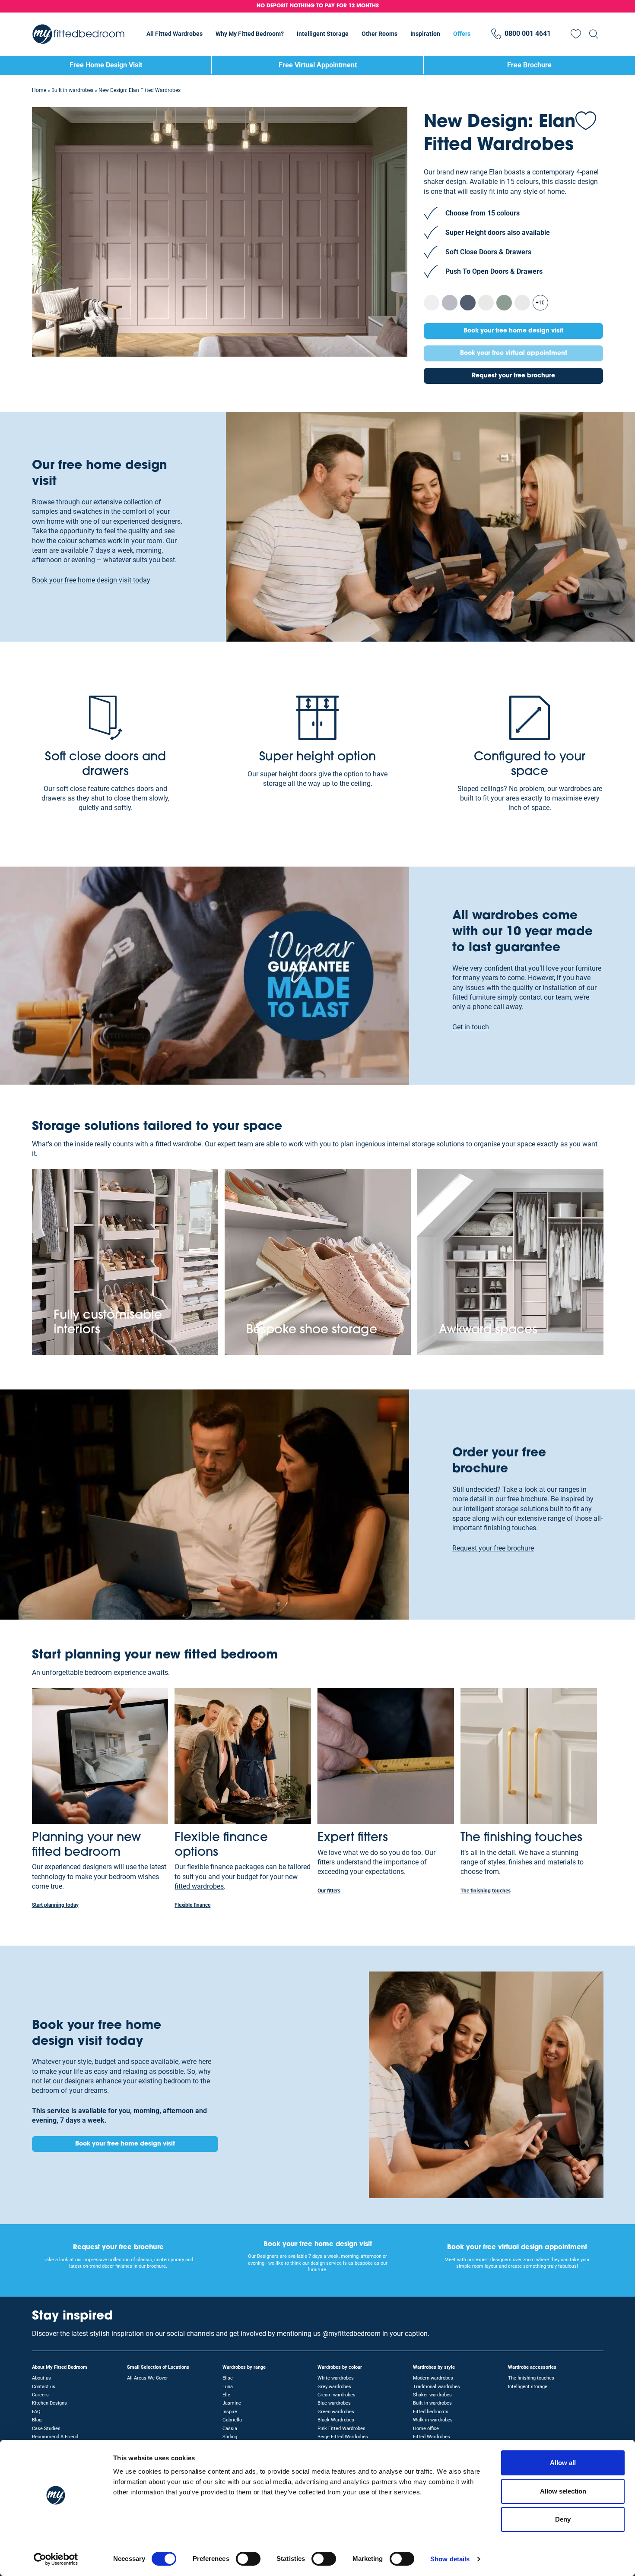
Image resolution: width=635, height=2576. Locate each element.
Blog (37, 2420)
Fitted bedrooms (431, 2412)
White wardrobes (336, 2378)
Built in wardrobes (72, 90)
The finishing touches (486, 1891)
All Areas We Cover (148, 2378)
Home (39, 90)
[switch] (248, 2559)
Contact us (44, 2387)
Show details (450, 2559)
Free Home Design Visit (106, 65)
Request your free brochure (513, 376)
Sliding (230, 2437)
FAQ (36, 2412)
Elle (226, 2395)
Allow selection (563, 2491)
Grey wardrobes (334, 2387)
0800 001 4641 (528, 33)
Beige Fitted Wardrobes (343, 2437)
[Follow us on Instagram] (580, 2321)
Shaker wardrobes (432, 2395)
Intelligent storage (528, 2387)
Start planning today (55, 1905)
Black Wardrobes (336, 2420)
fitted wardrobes (199, 1886)
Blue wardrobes (334, 2403)
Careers (40, 2395)
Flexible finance (192, 1905)
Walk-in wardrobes (433, 2420)
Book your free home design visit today (91, 580)
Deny (563, 2519)
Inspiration (425, 34)
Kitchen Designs (49, 2403)
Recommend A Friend (55, 2437)
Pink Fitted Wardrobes (341, 2429)
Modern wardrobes (433, 2378)
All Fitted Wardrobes (175, 34)
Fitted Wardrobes (432, 2437)
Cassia (230, 2429)
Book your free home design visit (513, 331)
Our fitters (329, 1891)
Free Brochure (529, 65)
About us (41, 2378)
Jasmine (232, 2403)
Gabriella (232, 2420)
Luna (228, 2387)
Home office (426, 2429)
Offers (462, 34)
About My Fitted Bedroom (60, 2367)
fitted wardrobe (178, 1144)
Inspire (230, 2412)
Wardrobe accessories (532, 2367)
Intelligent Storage (323, 34)
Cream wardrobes (337, 2395)
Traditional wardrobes (437, 2387)
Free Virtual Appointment (318, 65)
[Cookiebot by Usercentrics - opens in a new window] (56, 2559)
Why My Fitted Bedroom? (250, 34)
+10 (540, 303)
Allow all (563, 2463)
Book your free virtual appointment (514, 353)
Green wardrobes (336, 2412)
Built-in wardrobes (432, 2403)
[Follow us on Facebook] (596, 2321)
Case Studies (46, 2429)
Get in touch (471, 1027)
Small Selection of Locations (158, 2367)
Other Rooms (379, 34)
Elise (228, 2378)
